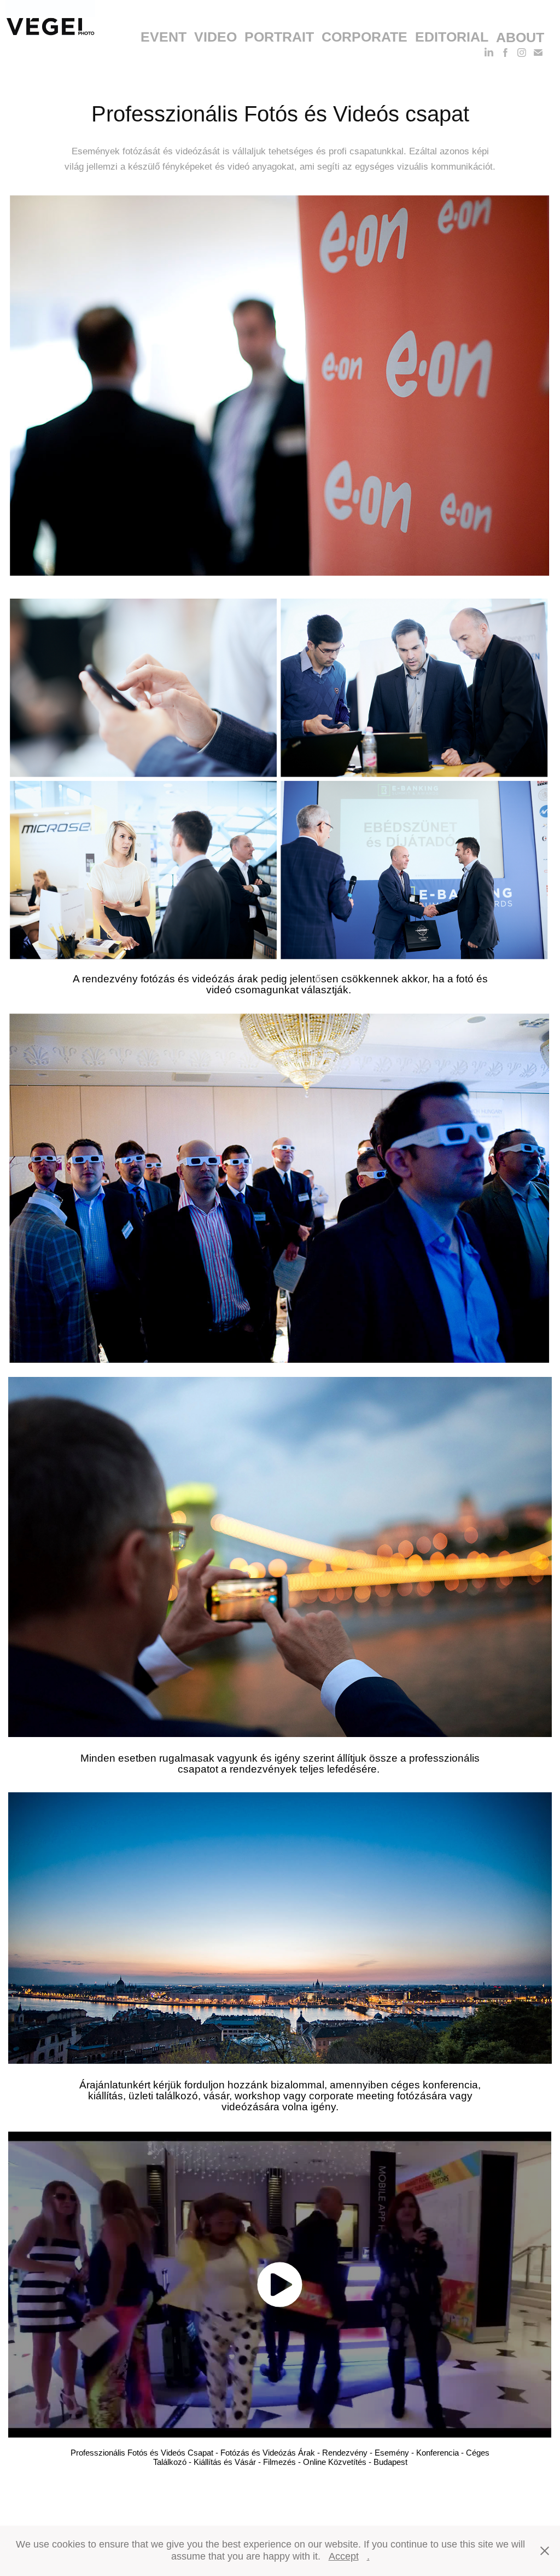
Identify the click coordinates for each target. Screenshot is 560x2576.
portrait (279, 37)
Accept (344, 2556)
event (164, 37)
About (520, 37)
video (215, 37)
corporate (364, 37)
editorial (452, 37)
